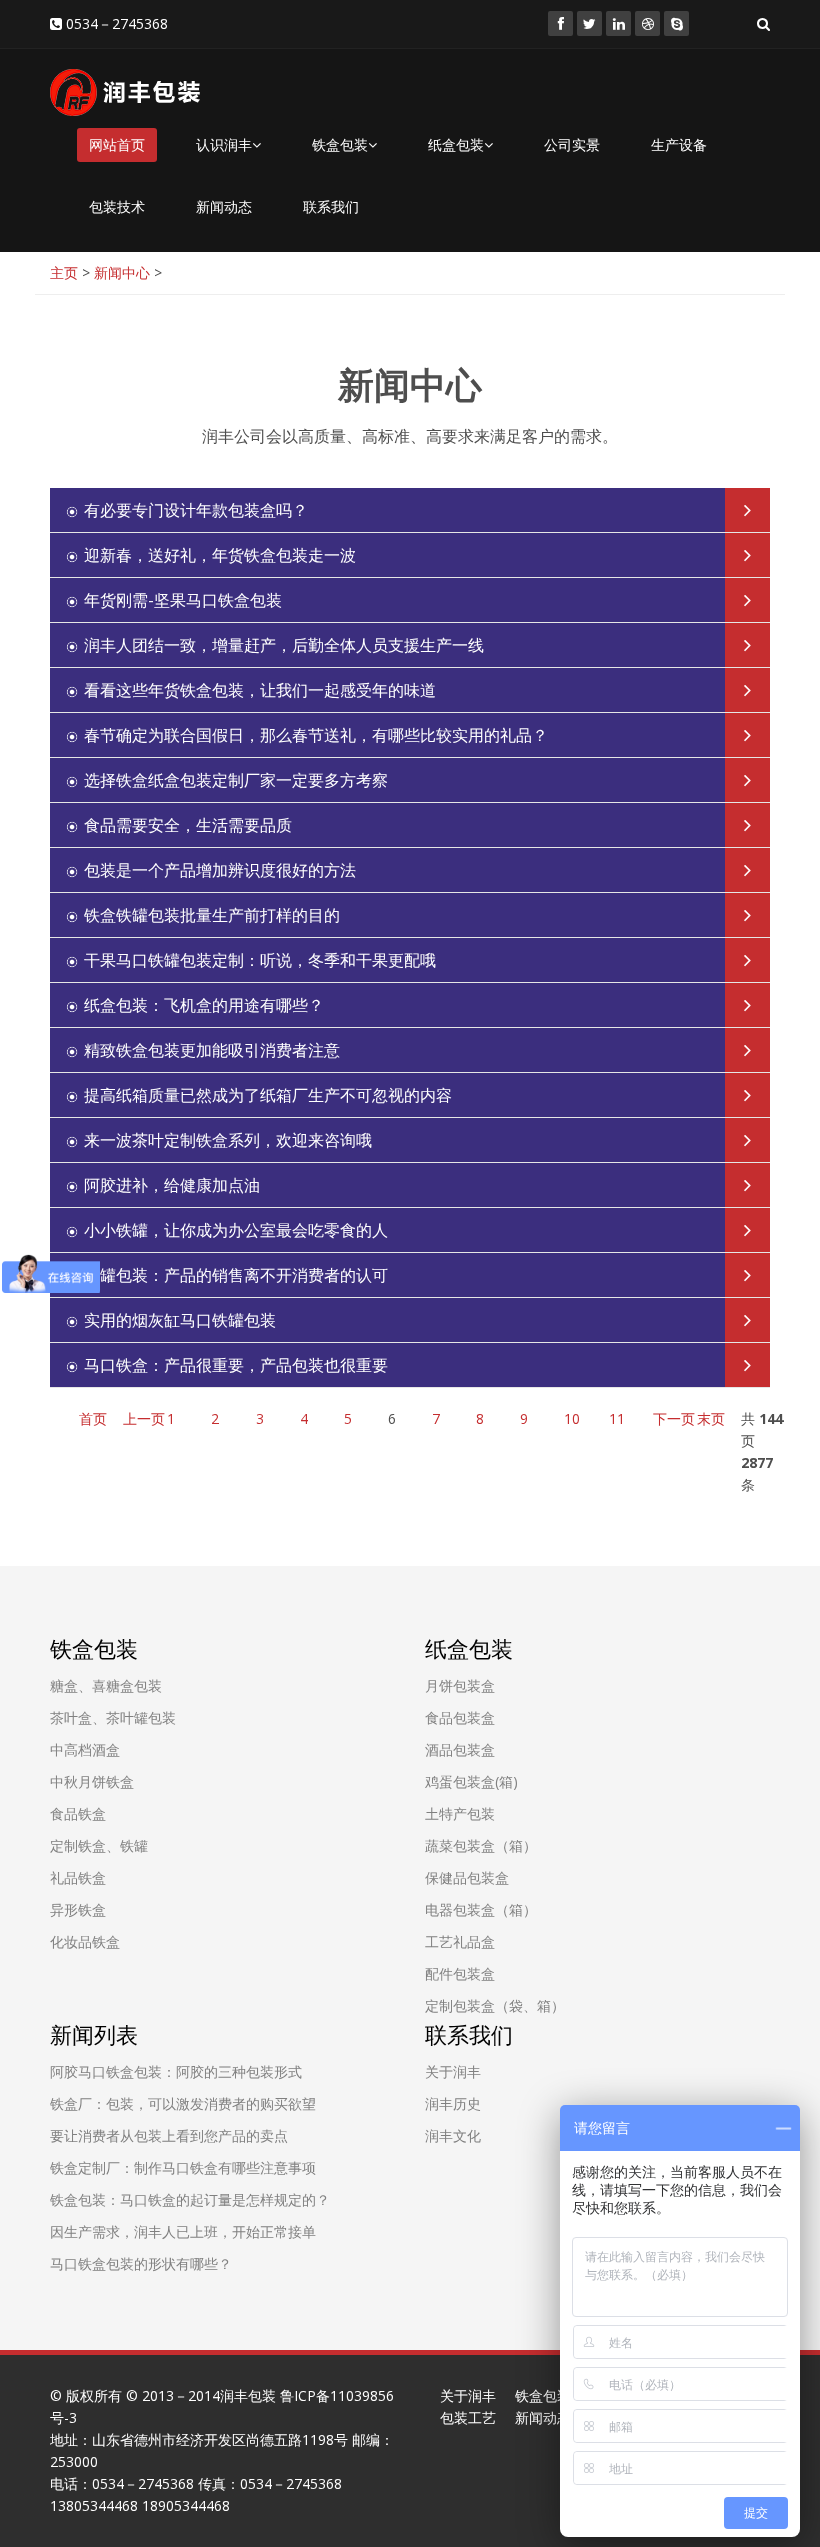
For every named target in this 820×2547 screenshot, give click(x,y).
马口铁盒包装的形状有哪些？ (141, 2263)
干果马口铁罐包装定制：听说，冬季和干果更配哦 (260, 960)
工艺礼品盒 (460, 1941)
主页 (64, 272)
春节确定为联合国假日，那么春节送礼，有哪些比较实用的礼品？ (316, 735)
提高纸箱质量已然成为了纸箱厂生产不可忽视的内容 (268, 1095)
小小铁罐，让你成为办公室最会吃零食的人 (236, 1230)
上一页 (144, 1418)
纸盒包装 (456, 144)
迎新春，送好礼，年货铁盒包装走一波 (220, 555)
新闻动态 (224, 206)
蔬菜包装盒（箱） (481, 1845)
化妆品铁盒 (85, 1941)
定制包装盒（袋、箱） (495, 2005)
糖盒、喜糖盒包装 (106, 1685)
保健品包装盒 (467, 1877)
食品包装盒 (460, 1717)
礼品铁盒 (78, 1877)
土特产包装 (460, 1813)
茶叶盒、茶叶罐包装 (113, 1717)
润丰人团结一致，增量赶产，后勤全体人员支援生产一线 (284, 645)
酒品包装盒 (460, 1749)
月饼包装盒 (460, 1685)
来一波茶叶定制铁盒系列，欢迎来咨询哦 (228, 1140)
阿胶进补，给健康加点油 (172, 1185)
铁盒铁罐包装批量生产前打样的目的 (212, 915)
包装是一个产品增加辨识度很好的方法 (220, 870)
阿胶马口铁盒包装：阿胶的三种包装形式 (176, 2071)
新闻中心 (122, 272)
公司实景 (572, 144)
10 (572, 1418)
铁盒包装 (340, 144)
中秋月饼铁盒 (92, 1781)
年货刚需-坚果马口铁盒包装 (183, 600)
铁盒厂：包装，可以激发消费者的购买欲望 (183, 2103)
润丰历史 (453, 2103)
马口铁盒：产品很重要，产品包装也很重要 (236, 1365)
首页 (93, 1418)
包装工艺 (468, 2417)
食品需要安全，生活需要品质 (188, 825)
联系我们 (331, 206)
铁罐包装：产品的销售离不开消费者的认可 (236, 1275)
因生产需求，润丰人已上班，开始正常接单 (183, 2231)
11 (617, 1418)
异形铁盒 (78, 1909)
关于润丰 (453, 2071)
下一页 (674, 1418)
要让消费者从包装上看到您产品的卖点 (169, 2135)
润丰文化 (453, 2135)
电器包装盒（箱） (481, 1909)
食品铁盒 (78, 1813)
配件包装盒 (460, 1973)
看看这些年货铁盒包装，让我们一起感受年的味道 (260, 690)
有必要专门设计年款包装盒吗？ (196, 510)
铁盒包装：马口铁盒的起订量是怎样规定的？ (190, 2199)
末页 (711, 1418)
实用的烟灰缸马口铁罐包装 (180, 1320)
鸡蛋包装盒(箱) (471, 1781)
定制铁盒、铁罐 (99, 1845)
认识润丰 (224, 144)
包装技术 (117, 206)
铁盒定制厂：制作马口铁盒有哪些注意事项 (183, 2167)
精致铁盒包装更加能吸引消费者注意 (212, 1050)
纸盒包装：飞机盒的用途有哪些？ (204, 1005)
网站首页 (117, 144)
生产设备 (679, 144)
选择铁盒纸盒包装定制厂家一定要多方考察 (236, 780)
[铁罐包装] (560, 23)
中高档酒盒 (85, 1749)
